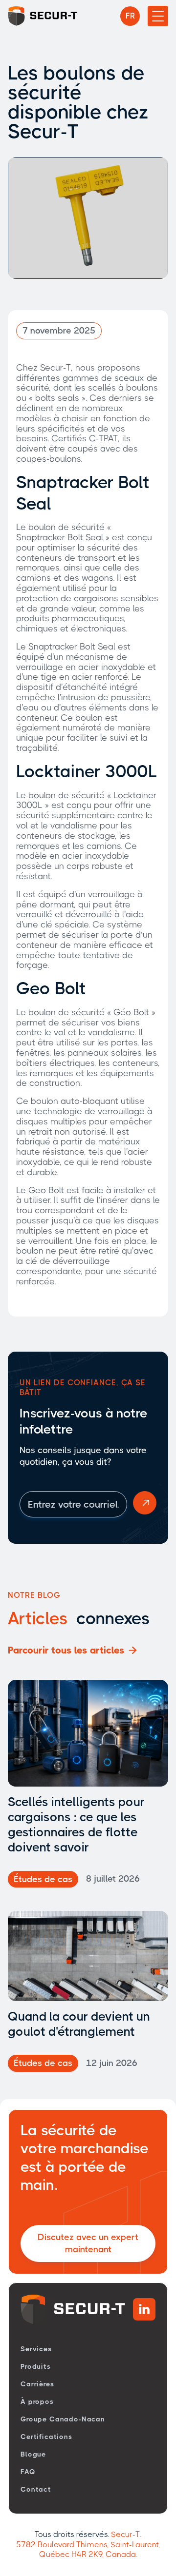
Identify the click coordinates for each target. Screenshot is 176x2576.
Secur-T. (126, 2534)
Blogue (33, 2454)
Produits (36, 2366)
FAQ (28, 2472)
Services (36, 2349)
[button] (130, 16)
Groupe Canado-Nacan (63, 2419)
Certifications (46, 2437)
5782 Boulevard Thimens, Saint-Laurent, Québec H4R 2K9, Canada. (88, 2550)
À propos (37, 2401)
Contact (36, 2489)
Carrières (37, 2384)
